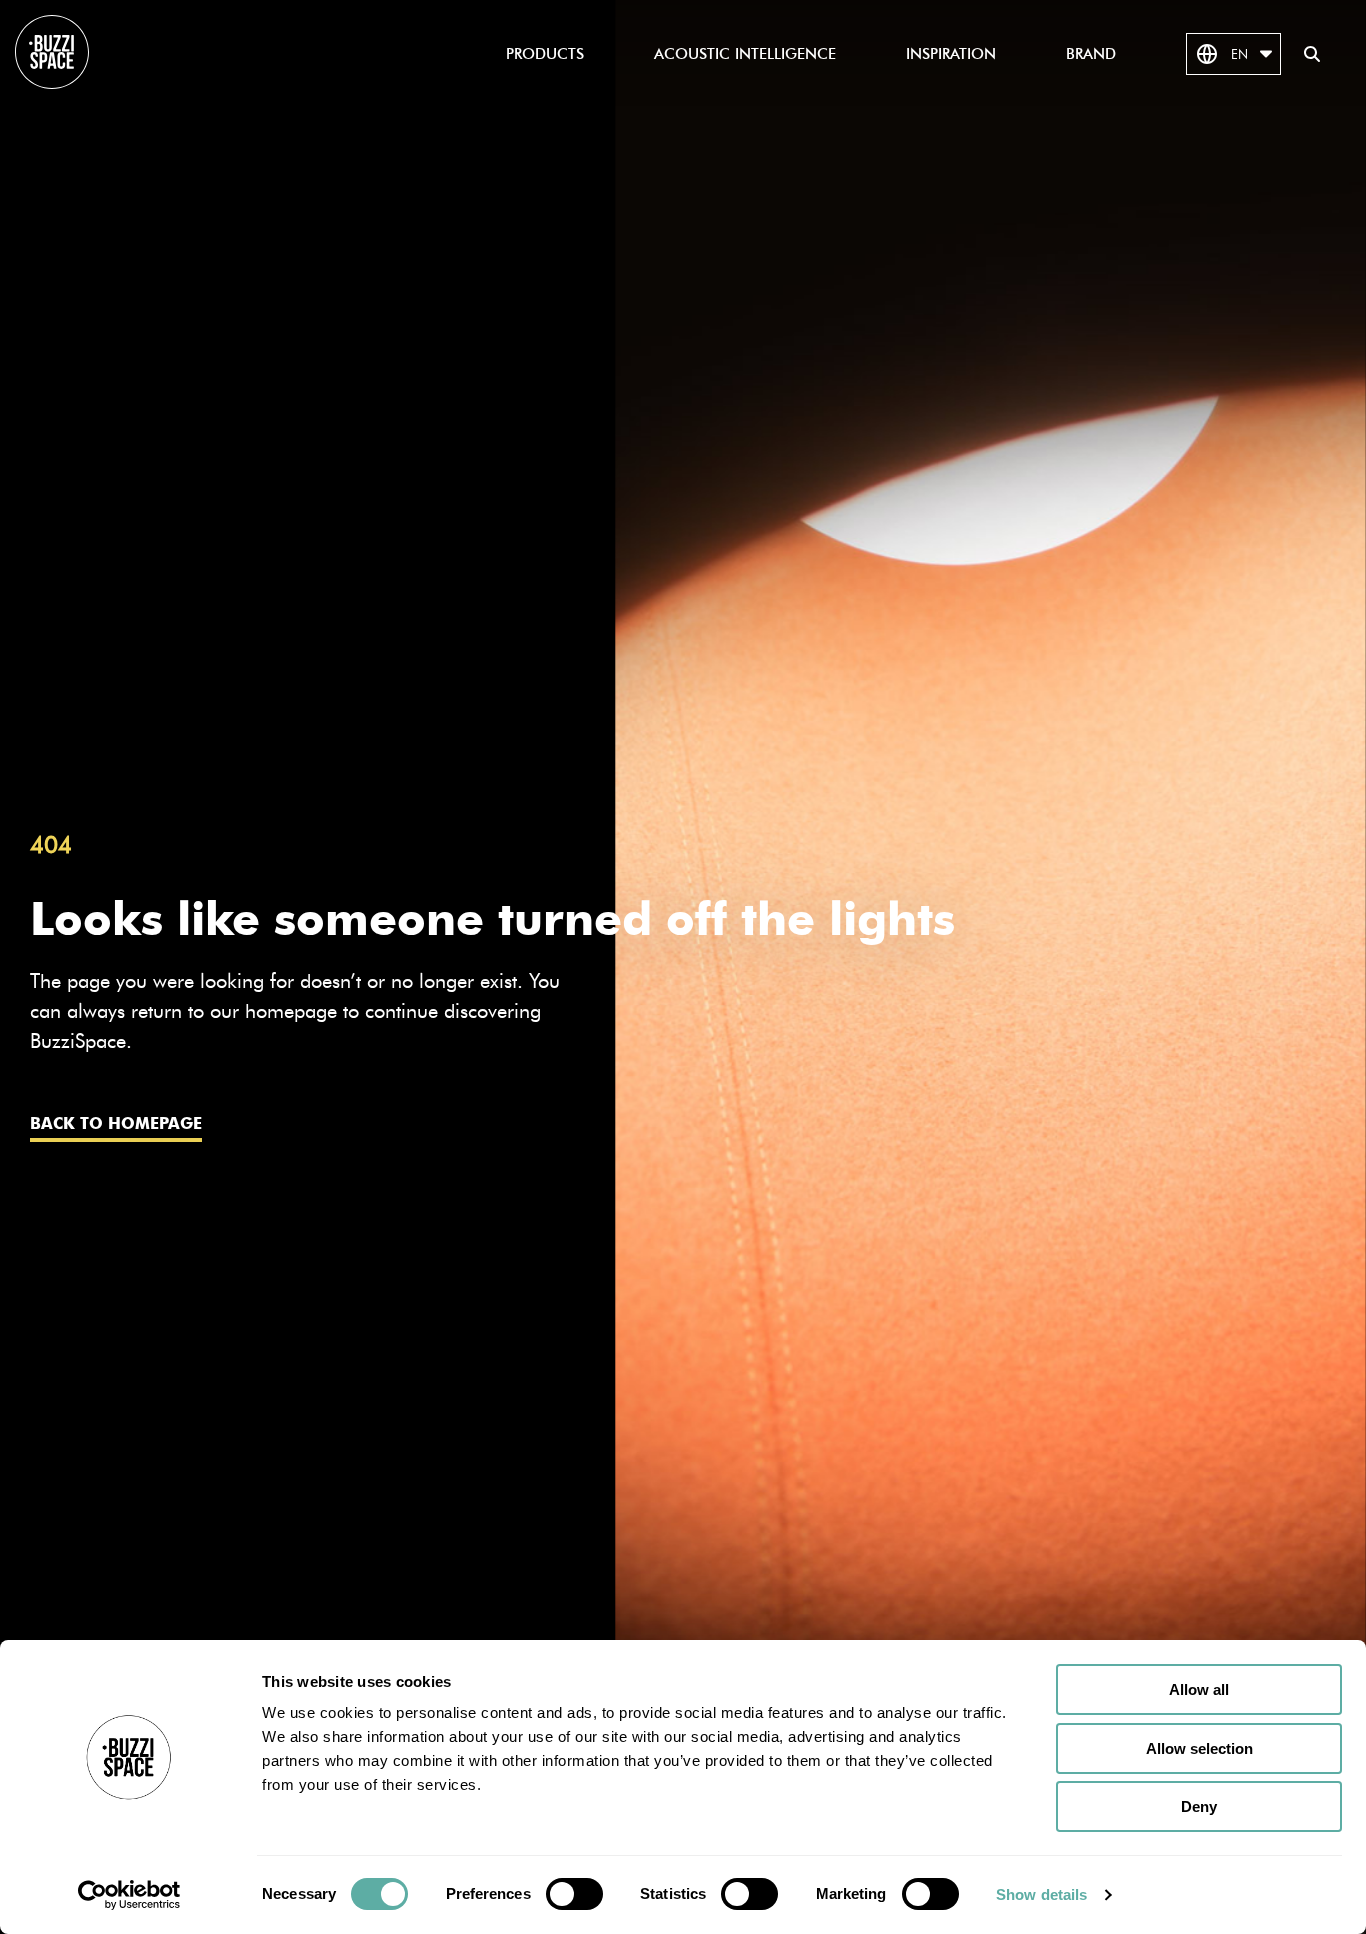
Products (545, 54)
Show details (1041, 1894)
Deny (1199, 1806)
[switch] (574, 1894)
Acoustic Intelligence (745, 54)
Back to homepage (116, 1123)
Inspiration (951, 54)
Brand (1091, 54)
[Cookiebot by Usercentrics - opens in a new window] (129, 1895)
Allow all (1199, 1689)
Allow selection (1199, 1748)
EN (1239, 54)
